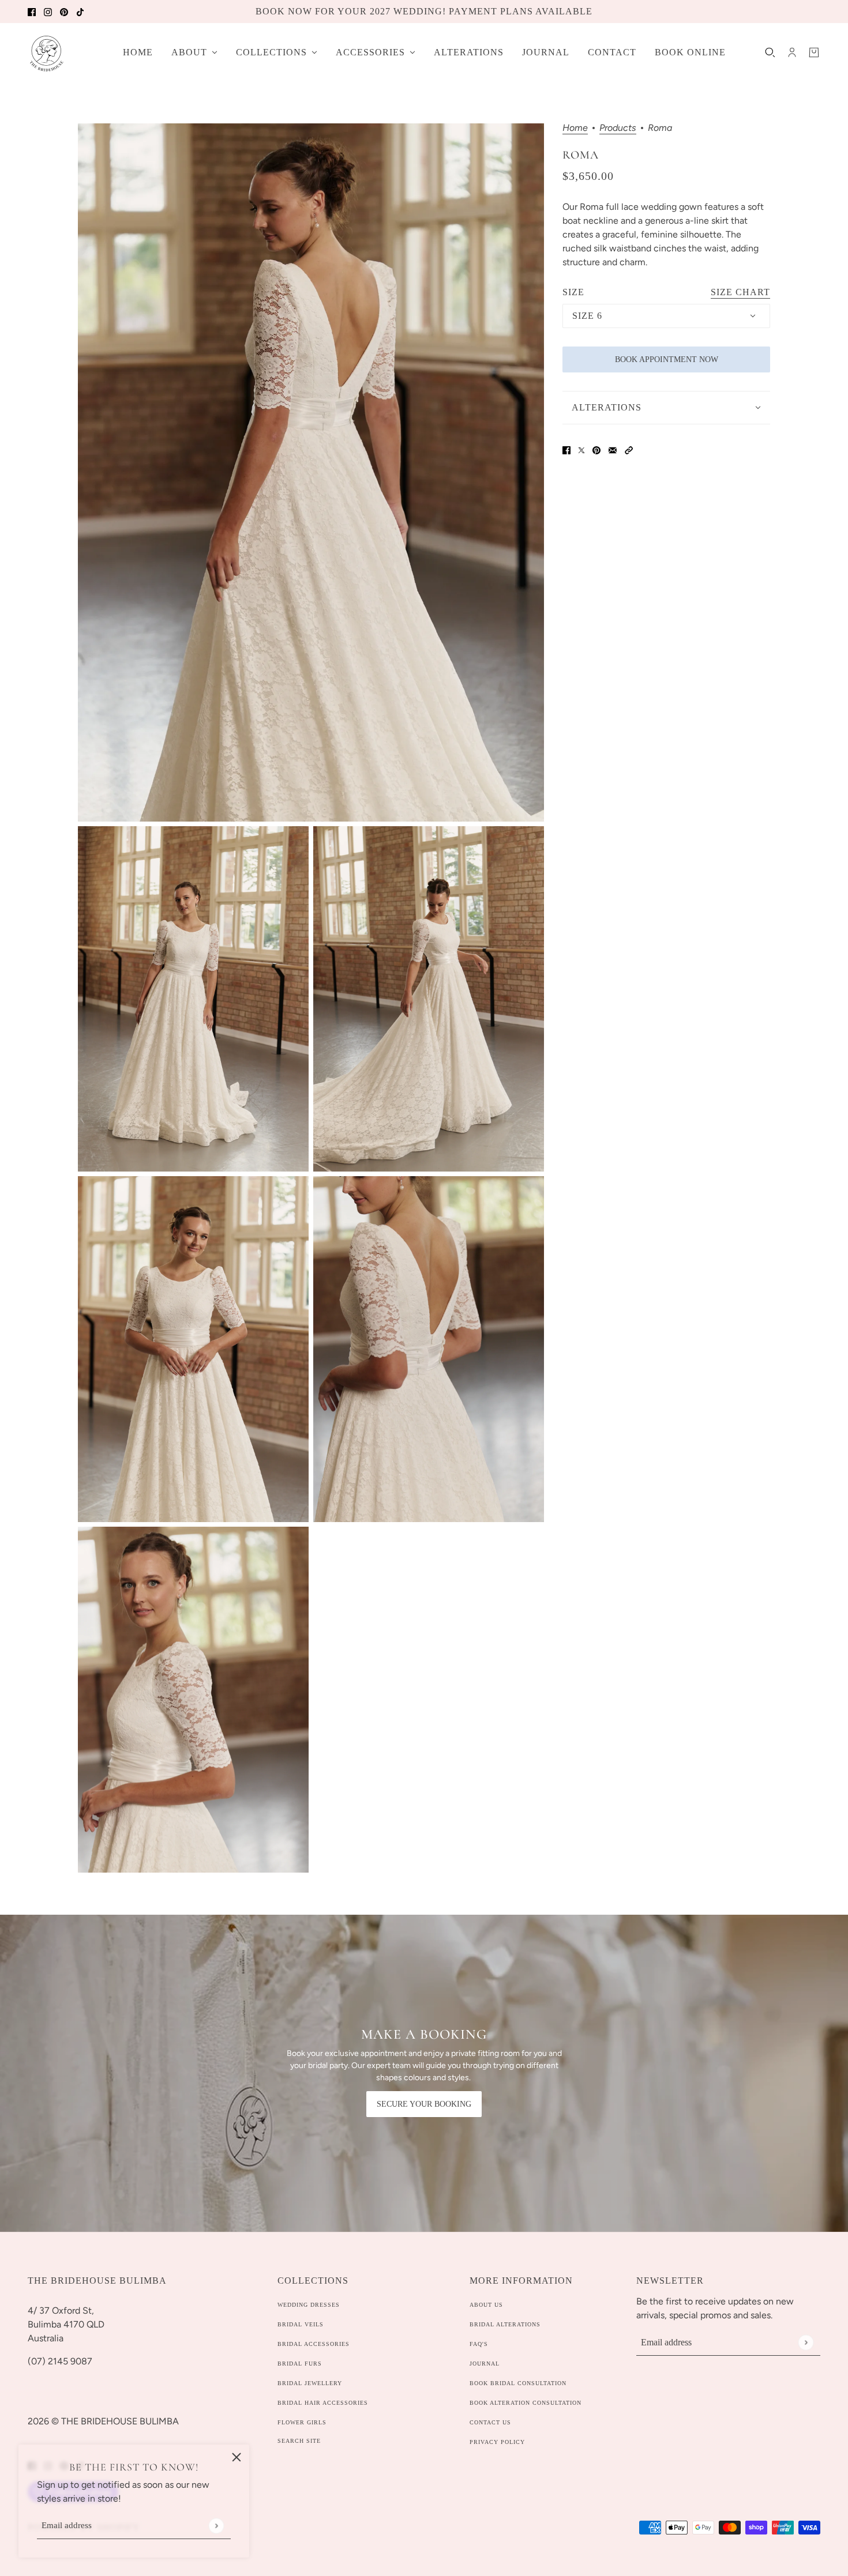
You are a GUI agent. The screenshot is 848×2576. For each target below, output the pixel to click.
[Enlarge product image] (311, 472)
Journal (485, 2364)
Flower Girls (302, 2422)
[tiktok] (80, 12)
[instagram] (48, 12)
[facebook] (32, 12)
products (618, 128)
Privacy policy (497, 2442)
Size (666, 292)
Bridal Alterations (505, 2324)
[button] (629, 450)
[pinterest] (64, 12)
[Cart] (814, 52)
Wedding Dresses (309, 2305)
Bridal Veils (301, 2324)
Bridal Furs (300, 2364)
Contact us (490, 2422)
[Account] (792, 52)
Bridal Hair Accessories (323, 2403)
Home (575, 128)
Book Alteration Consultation (526, 2403)
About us (486, 2305)
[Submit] (216, 2526)
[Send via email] (613, 450)
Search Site (299, 2441)
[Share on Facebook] (566, 450)
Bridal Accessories (314, 2344)
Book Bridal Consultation (518, 2383)
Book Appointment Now (667, 359)
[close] (237, 2457)
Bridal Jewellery (310, 2383)
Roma (581, 155)
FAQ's (479, 2344)
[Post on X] (581, 450)
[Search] (770, 52)
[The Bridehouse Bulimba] (46, 52)
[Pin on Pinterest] (596, 450)
